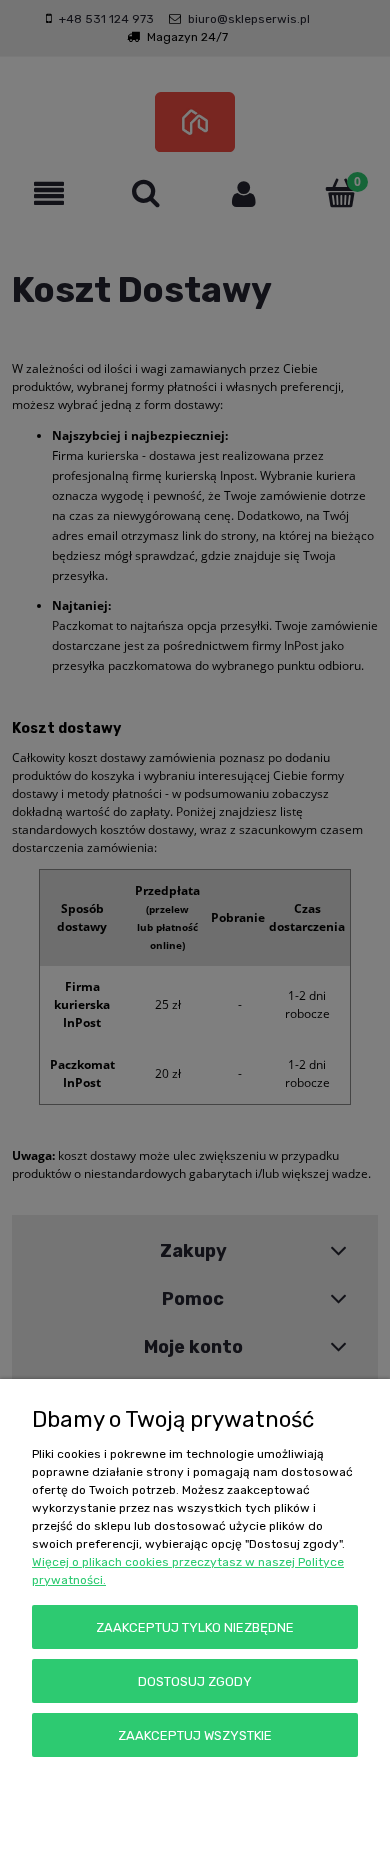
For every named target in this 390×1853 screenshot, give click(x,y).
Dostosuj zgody (195, 1681)
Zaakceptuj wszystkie (195, 1735)
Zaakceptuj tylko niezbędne (195, 1627)
